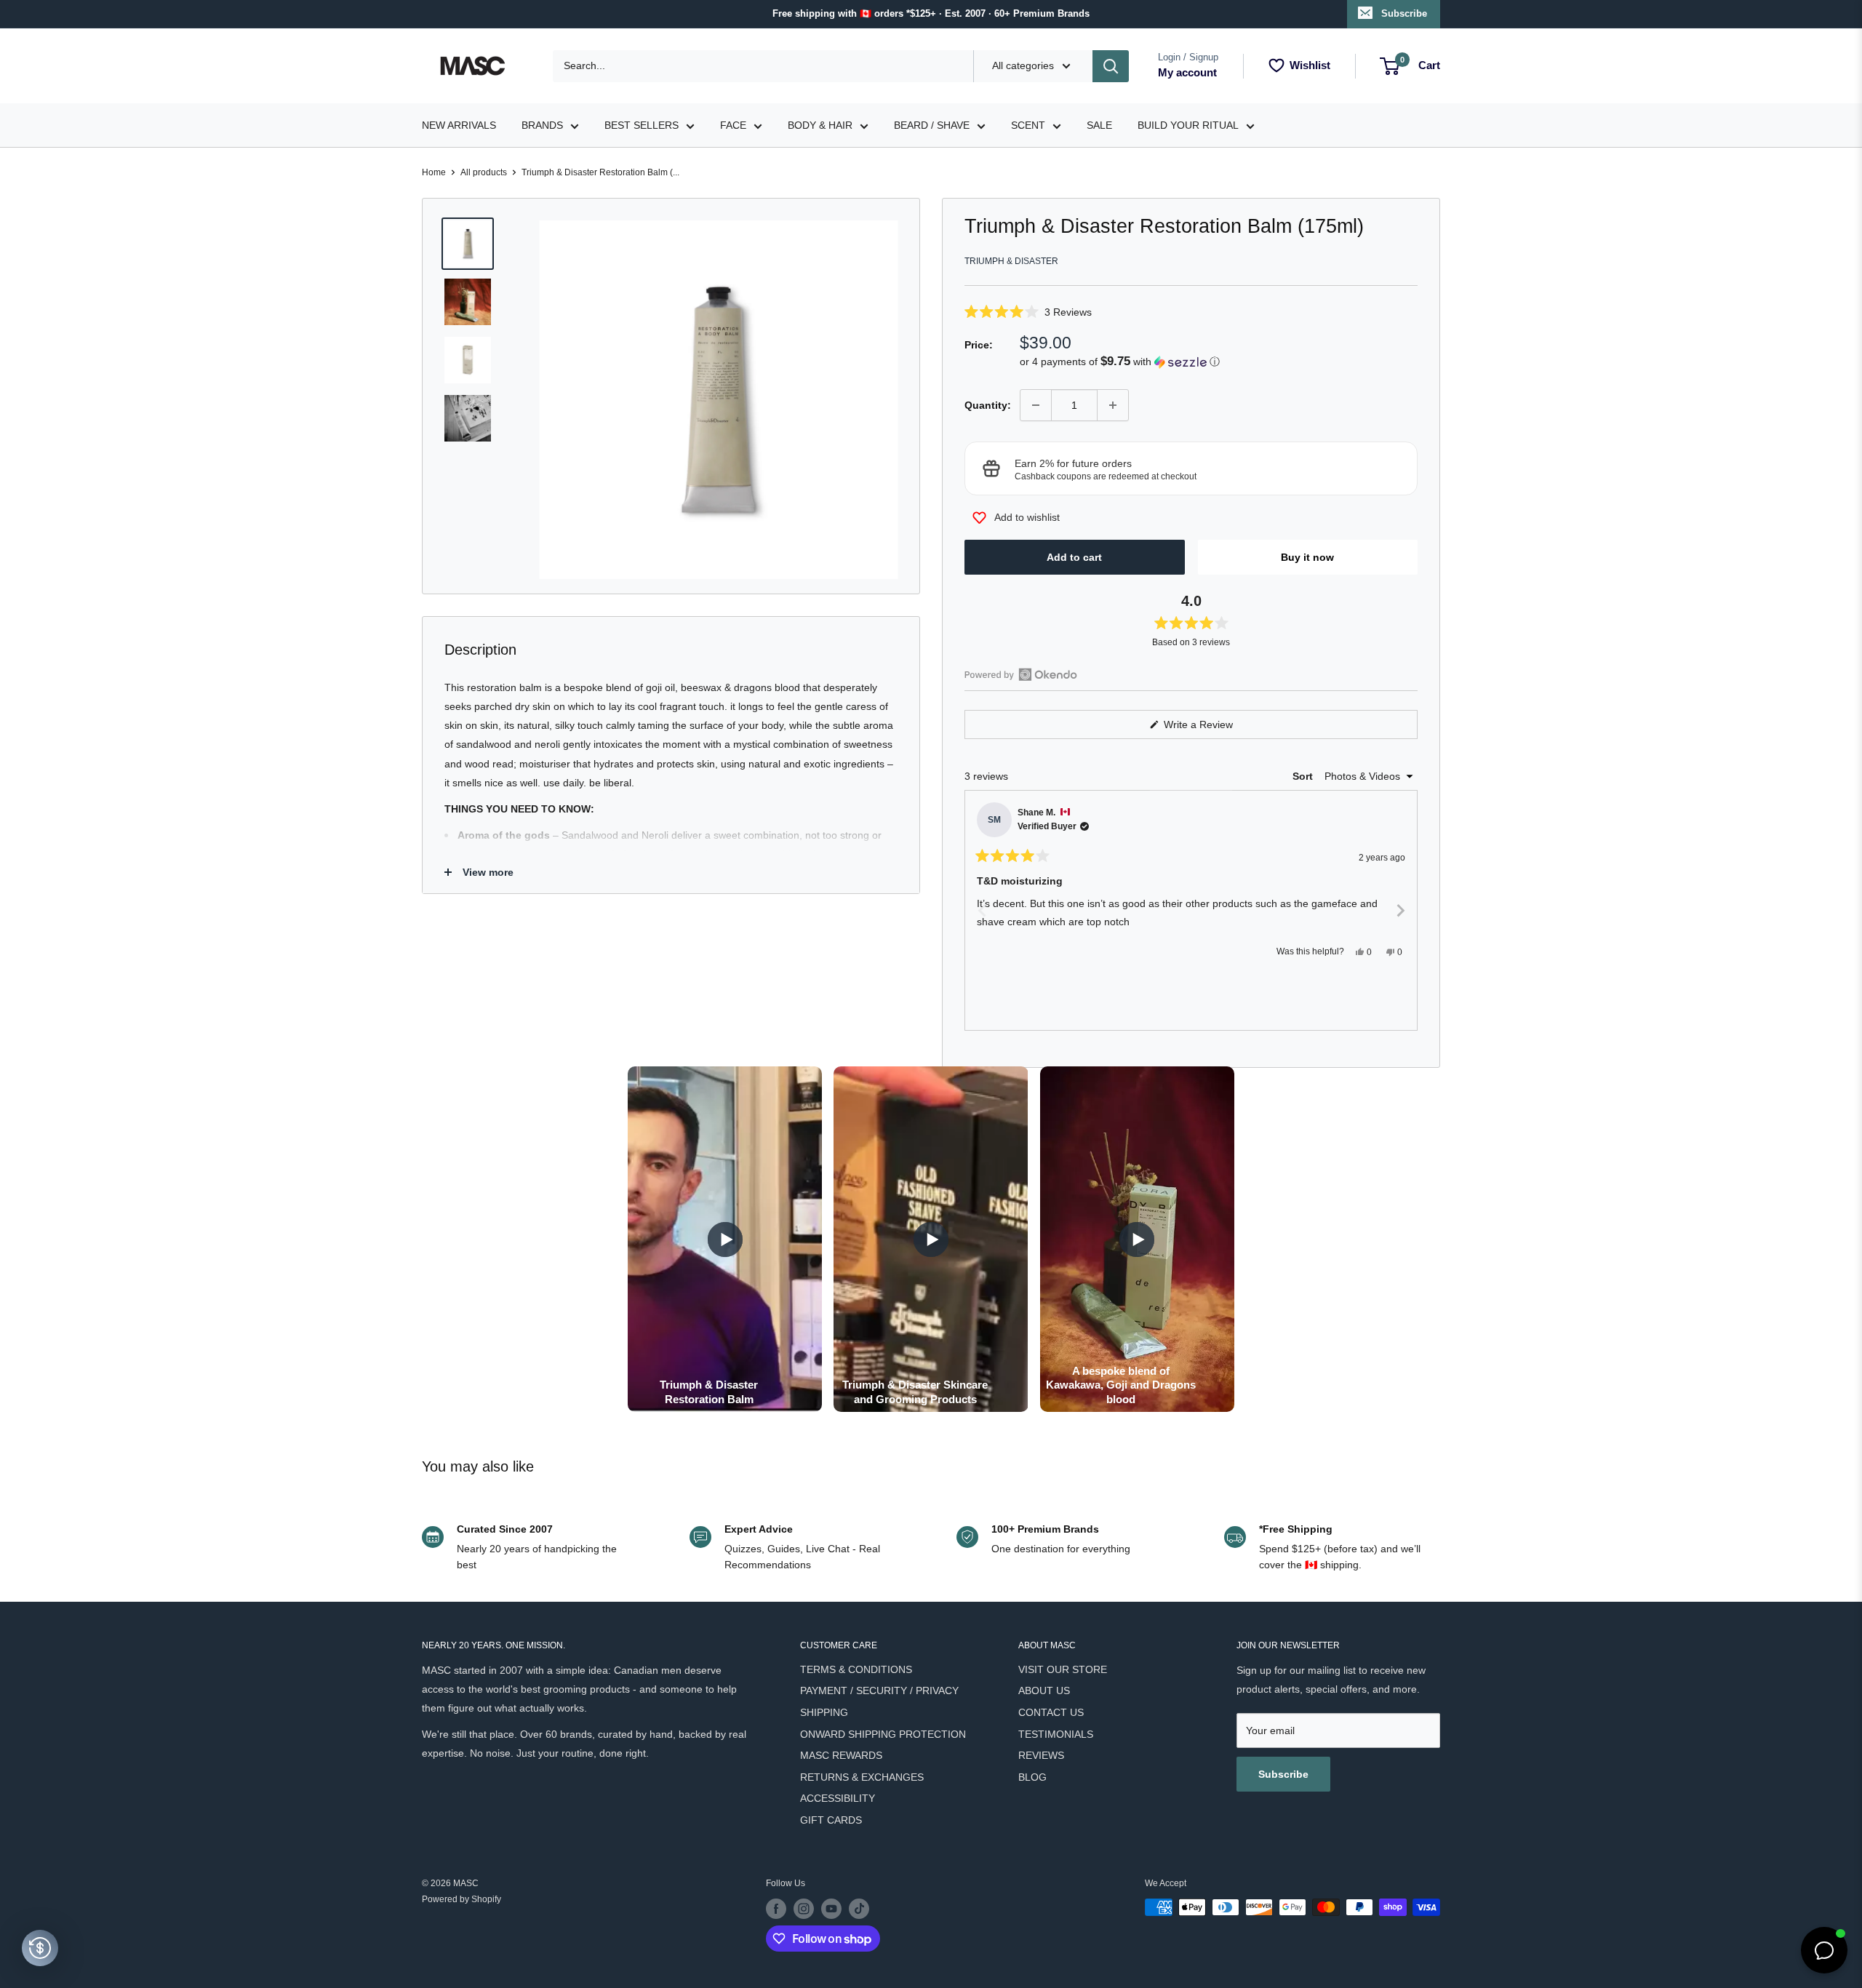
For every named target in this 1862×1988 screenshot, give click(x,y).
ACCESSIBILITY (838, 1798)
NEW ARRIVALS (459, 125)
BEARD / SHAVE (932, 125)
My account (1187, 72)
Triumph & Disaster (1011, 261)
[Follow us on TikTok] (859, 1909)
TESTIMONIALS (1056, 1734)
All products (484, 172)
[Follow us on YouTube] (831, 1909)
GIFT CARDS (831, 1820)
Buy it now (1307, 557)
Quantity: (988, 405)
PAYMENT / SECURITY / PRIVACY (879, 1690)
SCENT (1028, 125)
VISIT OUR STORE (1063, 1669)
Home (434, 172)
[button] (1191, 312)
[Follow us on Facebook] (776, 1909)
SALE (1099, 125)
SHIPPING (824, 1712)
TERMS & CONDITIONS (856, 1669)
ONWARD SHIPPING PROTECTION (883, 1734)
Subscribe (1404, 13)
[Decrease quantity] (1036, 405)
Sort (1304, 776)
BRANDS (542, 125)
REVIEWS (1041, 1755)
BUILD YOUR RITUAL (1188, 125)
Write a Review (1215, 728)
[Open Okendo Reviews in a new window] (1021, 674)
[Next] (1400, 911)
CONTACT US (1051, 1712)
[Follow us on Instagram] (804, 1909)
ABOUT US (1044, 1690)
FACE (733, 125)
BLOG (1032, 1777)
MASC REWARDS (841, 1755)
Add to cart (1074, 557)
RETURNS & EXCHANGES (862, 1777)
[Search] (1111, 66)
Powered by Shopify (461, 1899)
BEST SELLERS (642, 125)
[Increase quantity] (1113, 405)
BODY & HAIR (820, 125)
